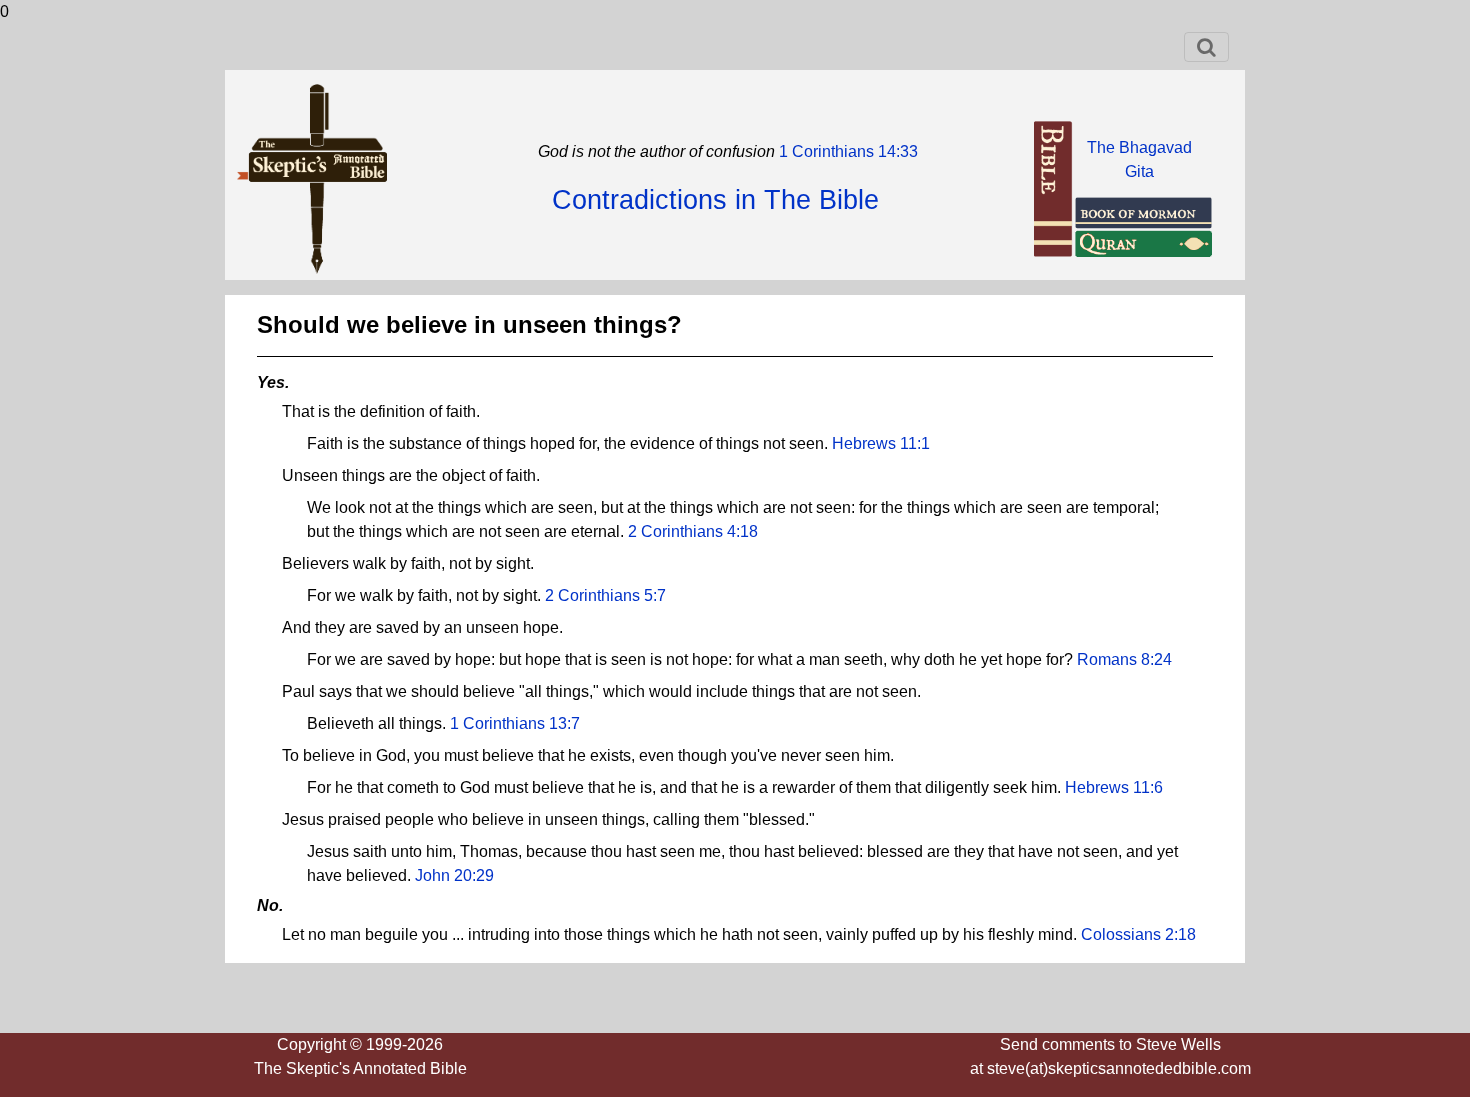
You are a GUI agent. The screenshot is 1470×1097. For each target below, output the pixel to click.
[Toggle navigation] (1206, 47)
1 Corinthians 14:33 (846, 151)
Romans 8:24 (1124, 659)
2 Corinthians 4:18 (693, 531)
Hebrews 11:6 (1114, 787)
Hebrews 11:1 (881, 443)
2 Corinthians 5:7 (605, 595)
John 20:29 (454, 875)
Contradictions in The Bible (715, 200)
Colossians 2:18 (1138, 934)
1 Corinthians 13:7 (515, 723)
